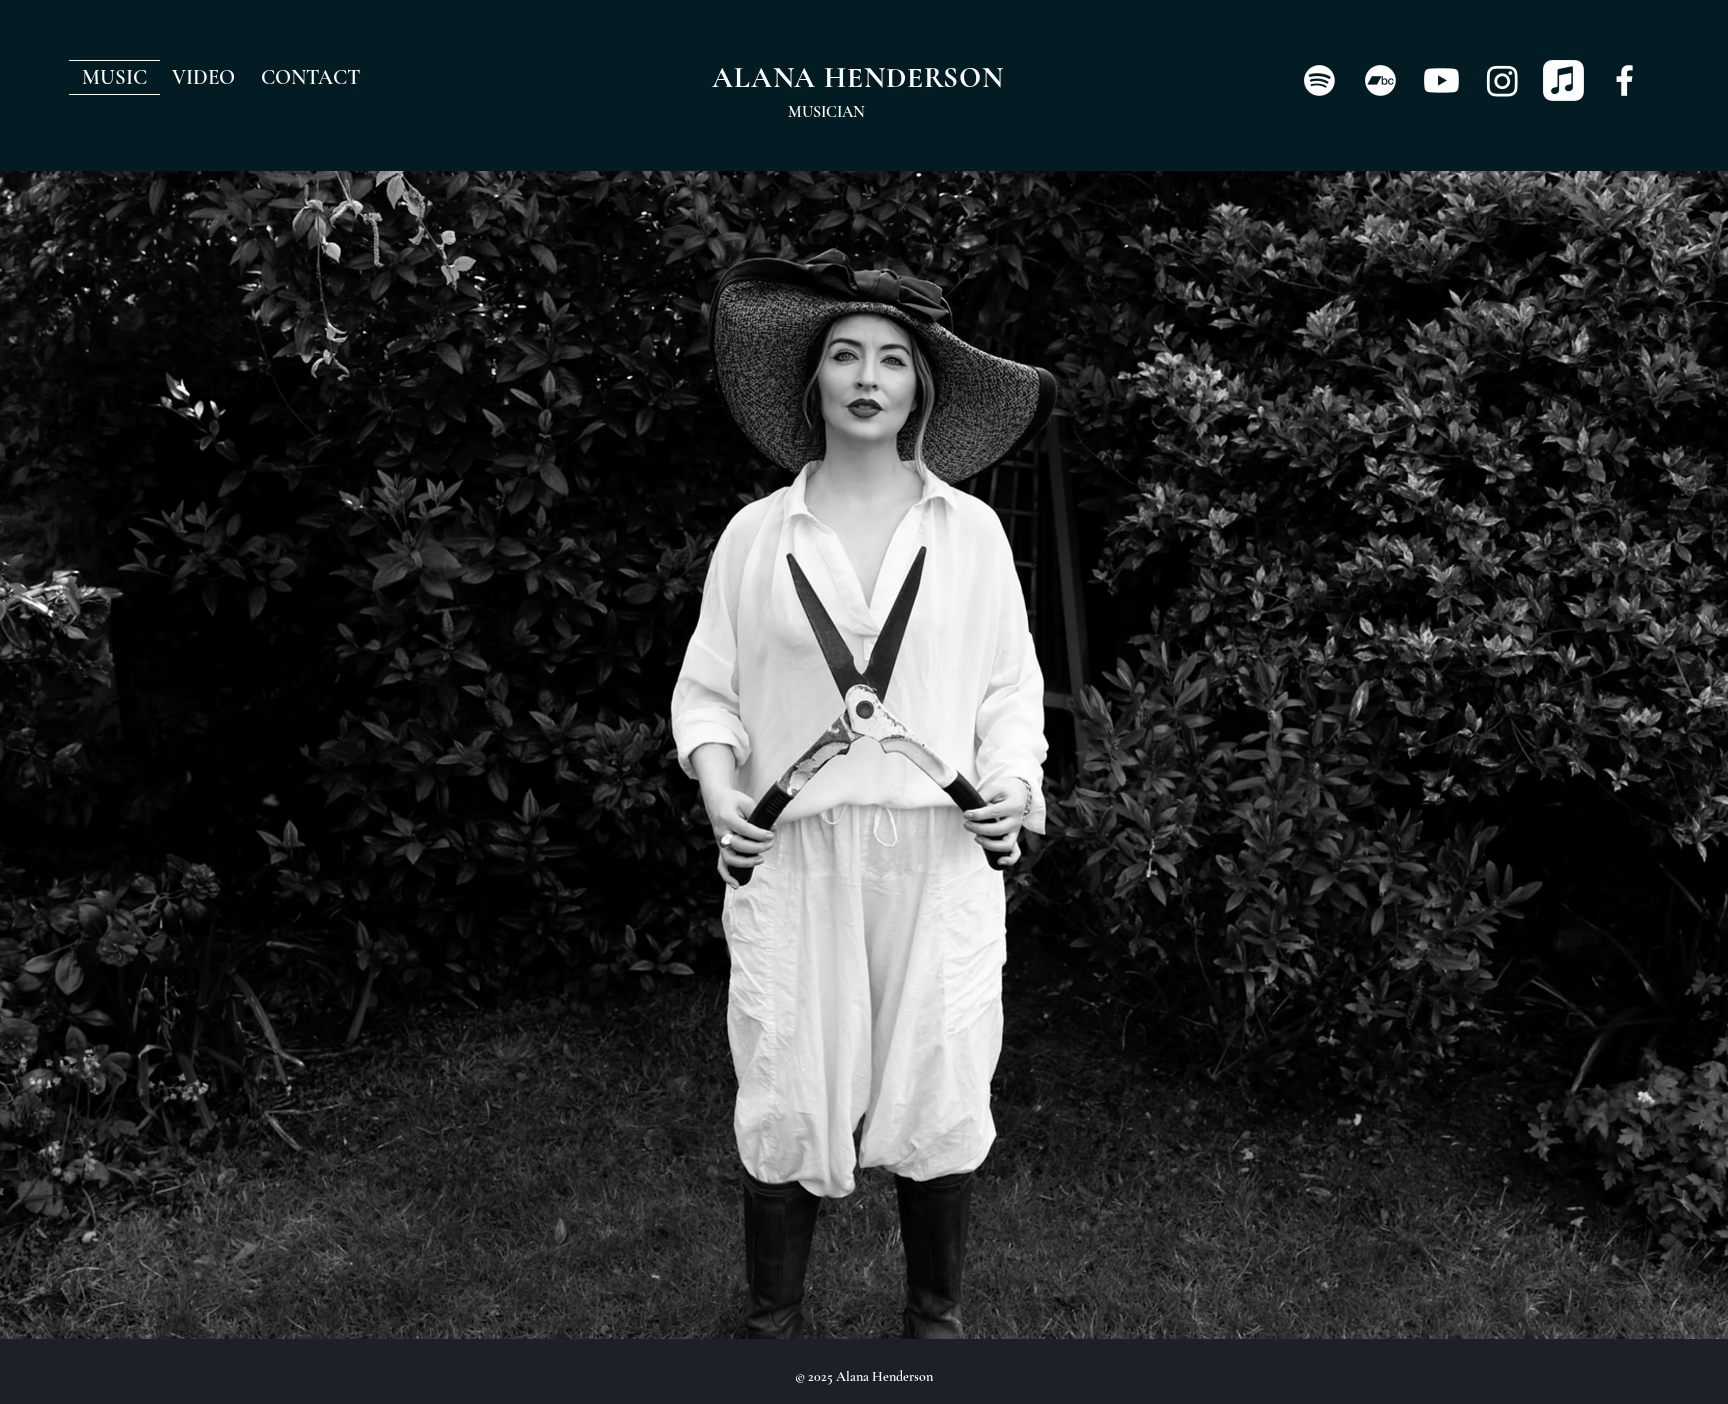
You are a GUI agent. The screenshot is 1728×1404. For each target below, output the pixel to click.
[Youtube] (1441, 80)
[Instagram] (1502, 80)
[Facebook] (1624, 80)
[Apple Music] (1563, 80)
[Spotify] (1319, 80)
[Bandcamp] (1380, 80)
